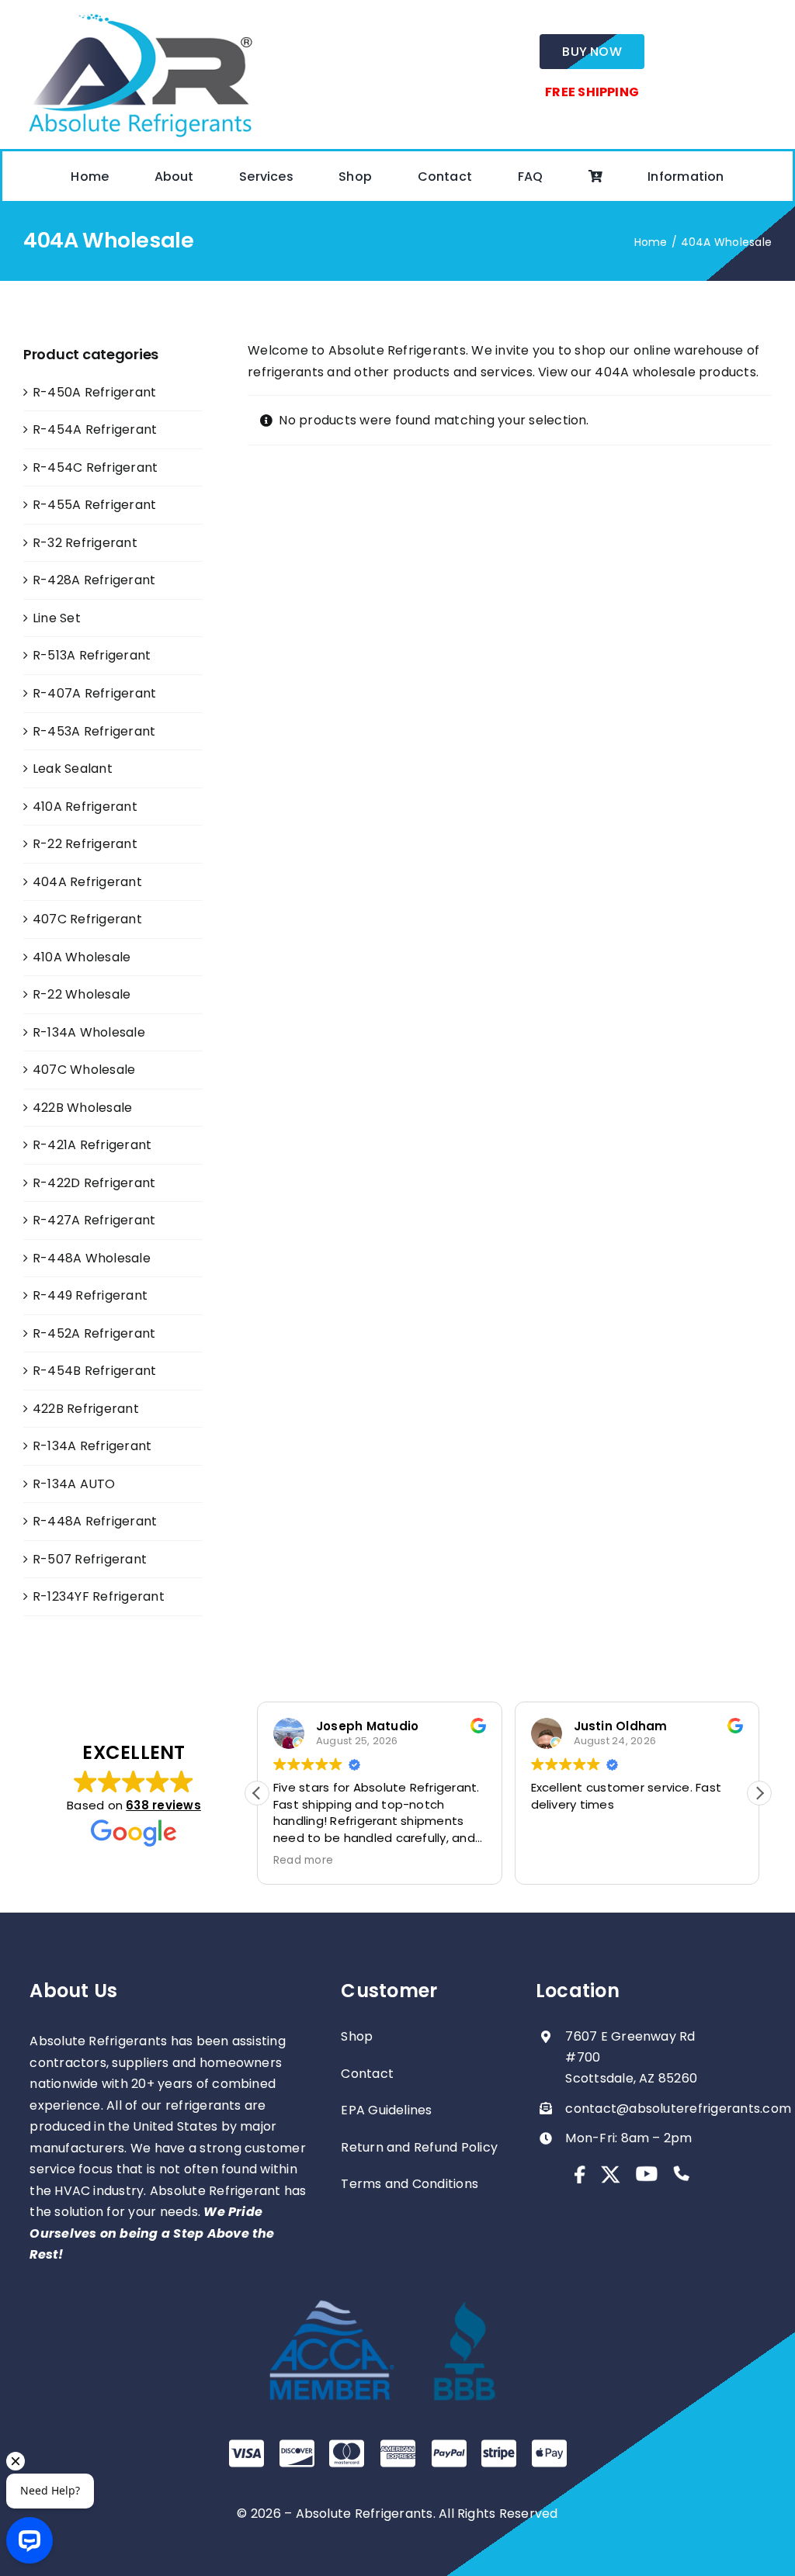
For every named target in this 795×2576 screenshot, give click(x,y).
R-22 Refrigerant (85, 844)
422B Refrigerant (86, 1409)
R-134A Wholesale (89, 1032)
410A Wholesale (82, 957)
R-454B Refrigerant (94, 1371)
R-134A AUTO (74, 1484)
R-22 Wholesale (82, 994)
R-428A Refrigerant (94, 580)
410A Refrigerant (85, 807)
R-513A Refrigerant (92, 655)
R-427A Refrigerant (94, 1220)
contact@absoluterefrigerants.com (678, 2109)
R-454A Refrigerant (95, 429)
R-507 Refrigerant (90, 1559)
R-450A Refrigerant (94, 392)
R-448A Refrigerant (95, 1521)
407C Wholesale (84, 1070)
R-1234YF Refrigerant (99, 1596)
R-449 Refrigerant (90, 1295)
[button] (759, 1793)
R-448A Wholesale (92, 1258)
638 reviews (163, 1805)
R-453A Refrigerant (94, 731)
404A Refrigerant (87, 882)
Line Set (57, 618)
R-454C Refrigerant (95, 467)
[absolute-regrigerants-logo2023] (140, 14)
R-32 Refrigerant (85, 543)
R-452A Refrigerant (94, 1333)
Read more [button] (303, 1861)
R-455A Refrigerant (94, 505)
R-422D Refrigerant (94, 1183)
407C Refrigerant (87, 919)
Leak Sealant (73, 769)
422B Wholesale (82, 1108)
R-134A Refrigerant (92, 1446)
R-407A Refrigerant (94, 693)
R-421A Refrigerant (92, 1145)
